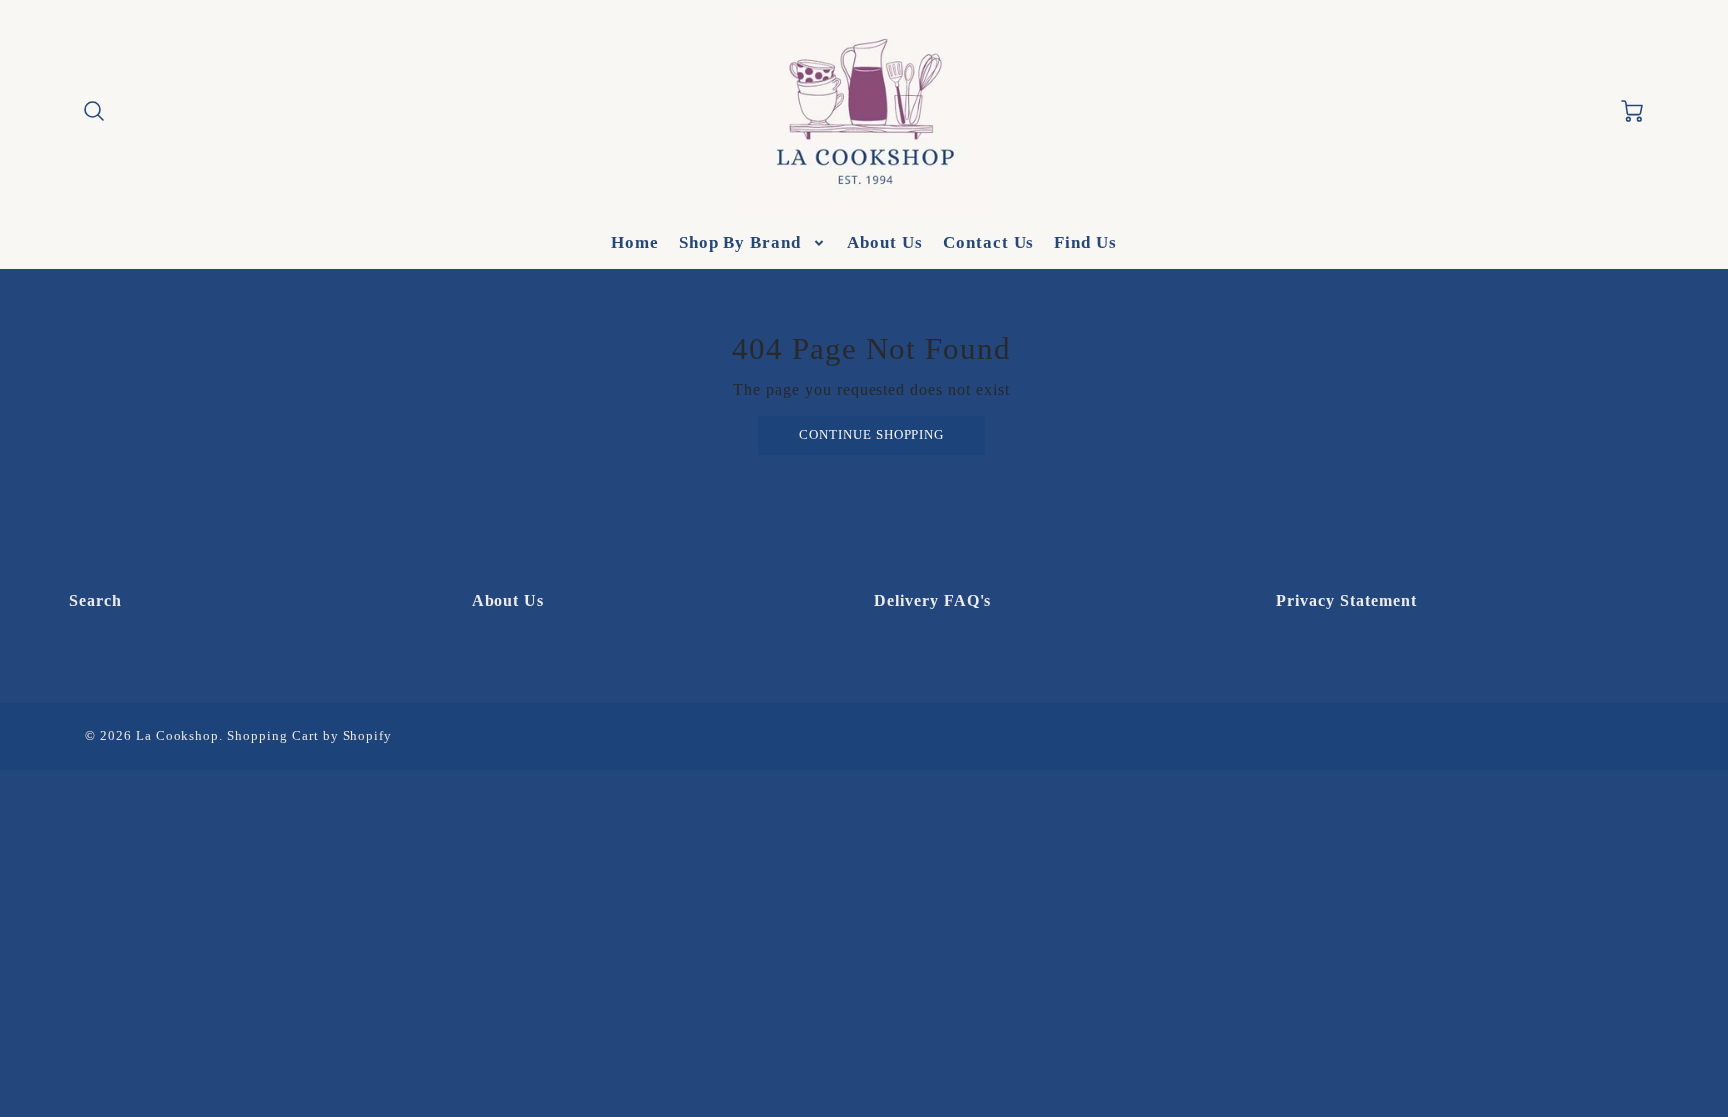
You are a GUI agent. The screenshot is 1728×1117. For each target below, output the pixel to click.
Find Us (1085, 242)
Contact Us (989, 242)
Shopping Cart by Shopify (309, 736)
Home (635, 242)
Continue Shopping (871, 435)
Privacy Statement (1346, 600)
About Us (885, 242)
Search (95, 600)
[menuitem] (635, 243)
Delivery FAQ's (932, 600)
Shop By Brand (740, 242)
